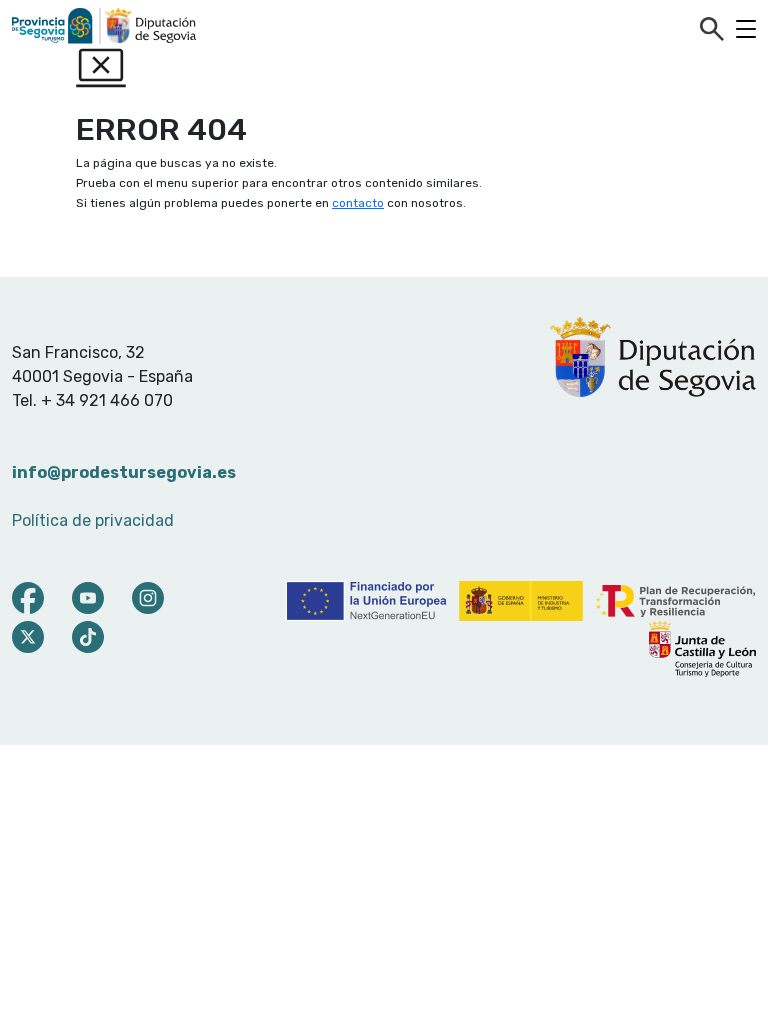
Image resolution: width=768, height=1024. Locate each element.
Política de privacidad (93, 520)
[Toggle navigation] (746, 29)
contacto (358, 203)
